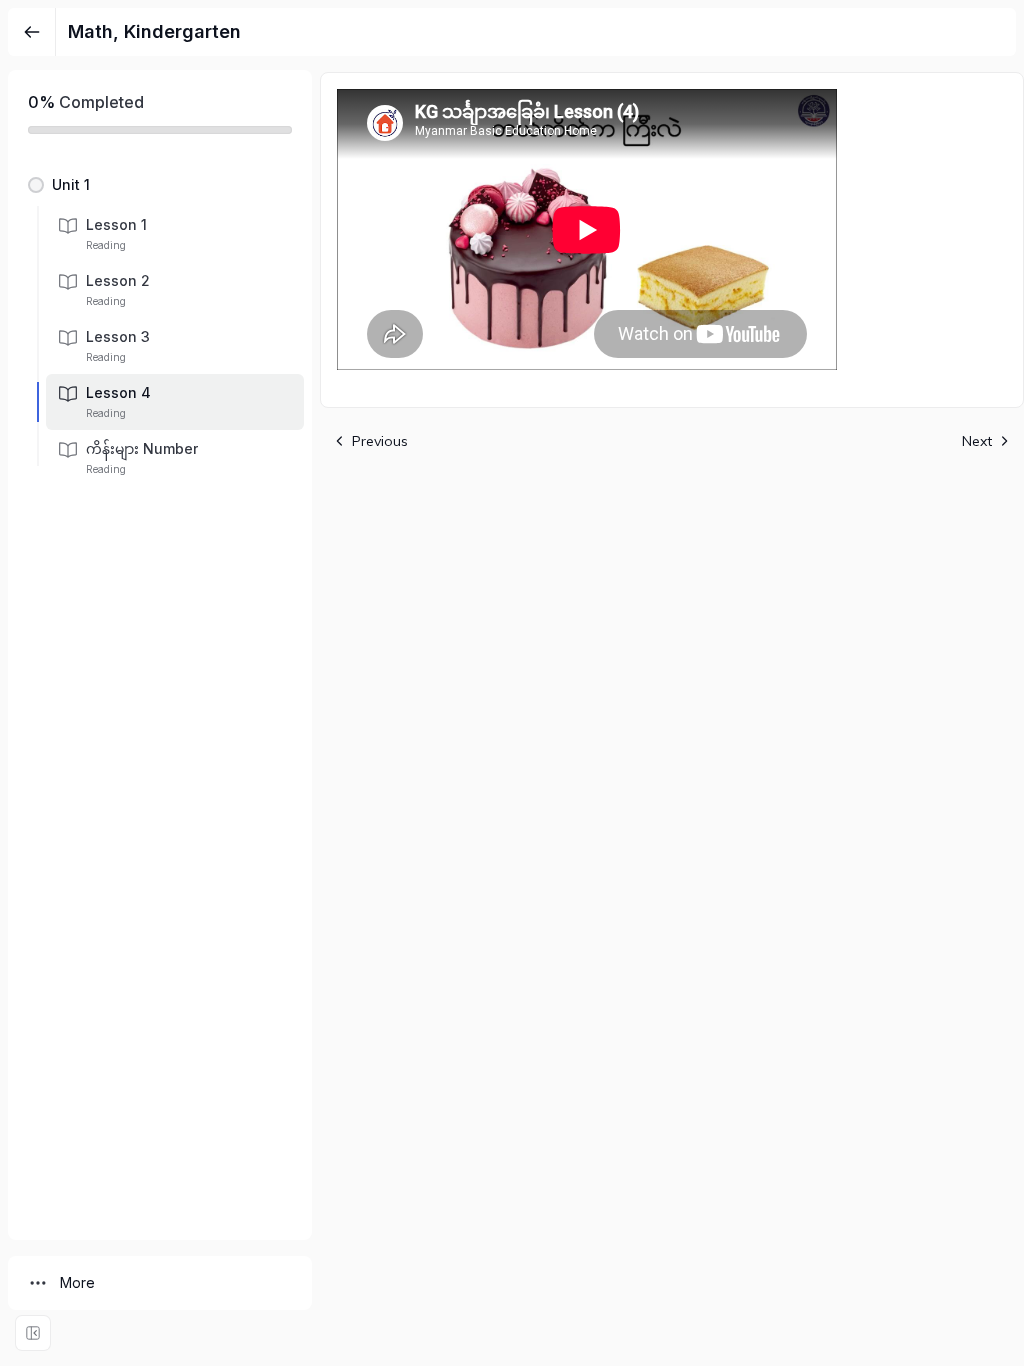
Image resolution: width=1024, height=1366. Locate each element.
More (77, 1282)
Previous (380, 441)
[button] (160, 185)
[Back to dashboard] (32, 32)
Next (977, 441)
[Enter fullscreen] (33, 1333)
